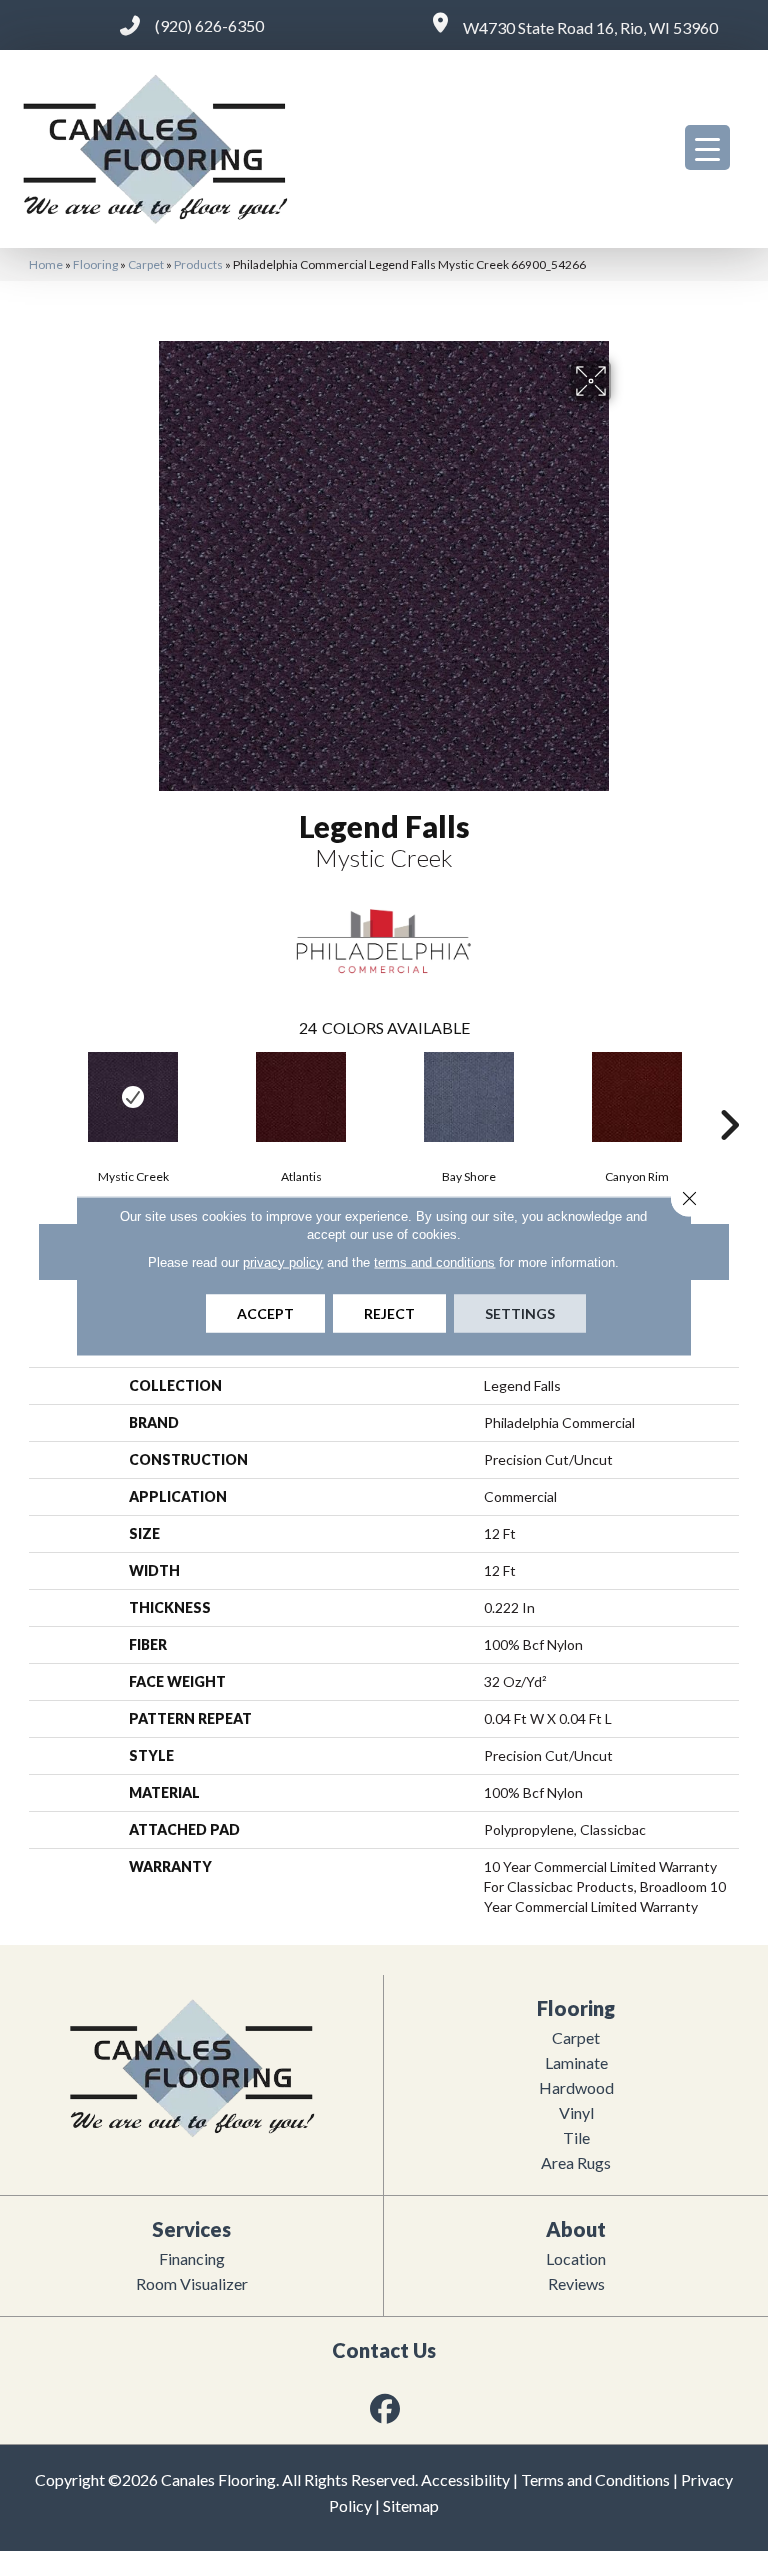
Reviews (576, 2283)
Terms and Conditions (595, 2479)
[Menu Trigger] (707, 147)
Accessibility (465, 2479)
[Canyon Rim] (637, 1097)
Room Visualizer (192, 2283)
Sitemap (411, 2505)
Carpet (146, 264)
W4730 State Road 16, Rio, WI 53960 (590, 27)
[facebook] (386, 2408)
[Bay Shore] (469, 1097)
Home (46, 264)
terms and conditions (434, 1261)
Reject (389, 1312)
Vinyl (576, 2112)
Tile (576, 2137)
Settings (520, 1312)
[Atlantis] (301, 1097)
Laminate (576, 2062)
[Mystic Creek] (133, 1097)
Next (729, 1095)
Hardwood (576, 2087)
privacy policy (283, 1261)
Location (576, 2258)
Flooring (95, 264)
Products (198, 264)
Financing (192, 2258)
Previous (39, 1095)
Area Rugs (576, 2162)
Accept (265, 1312)
